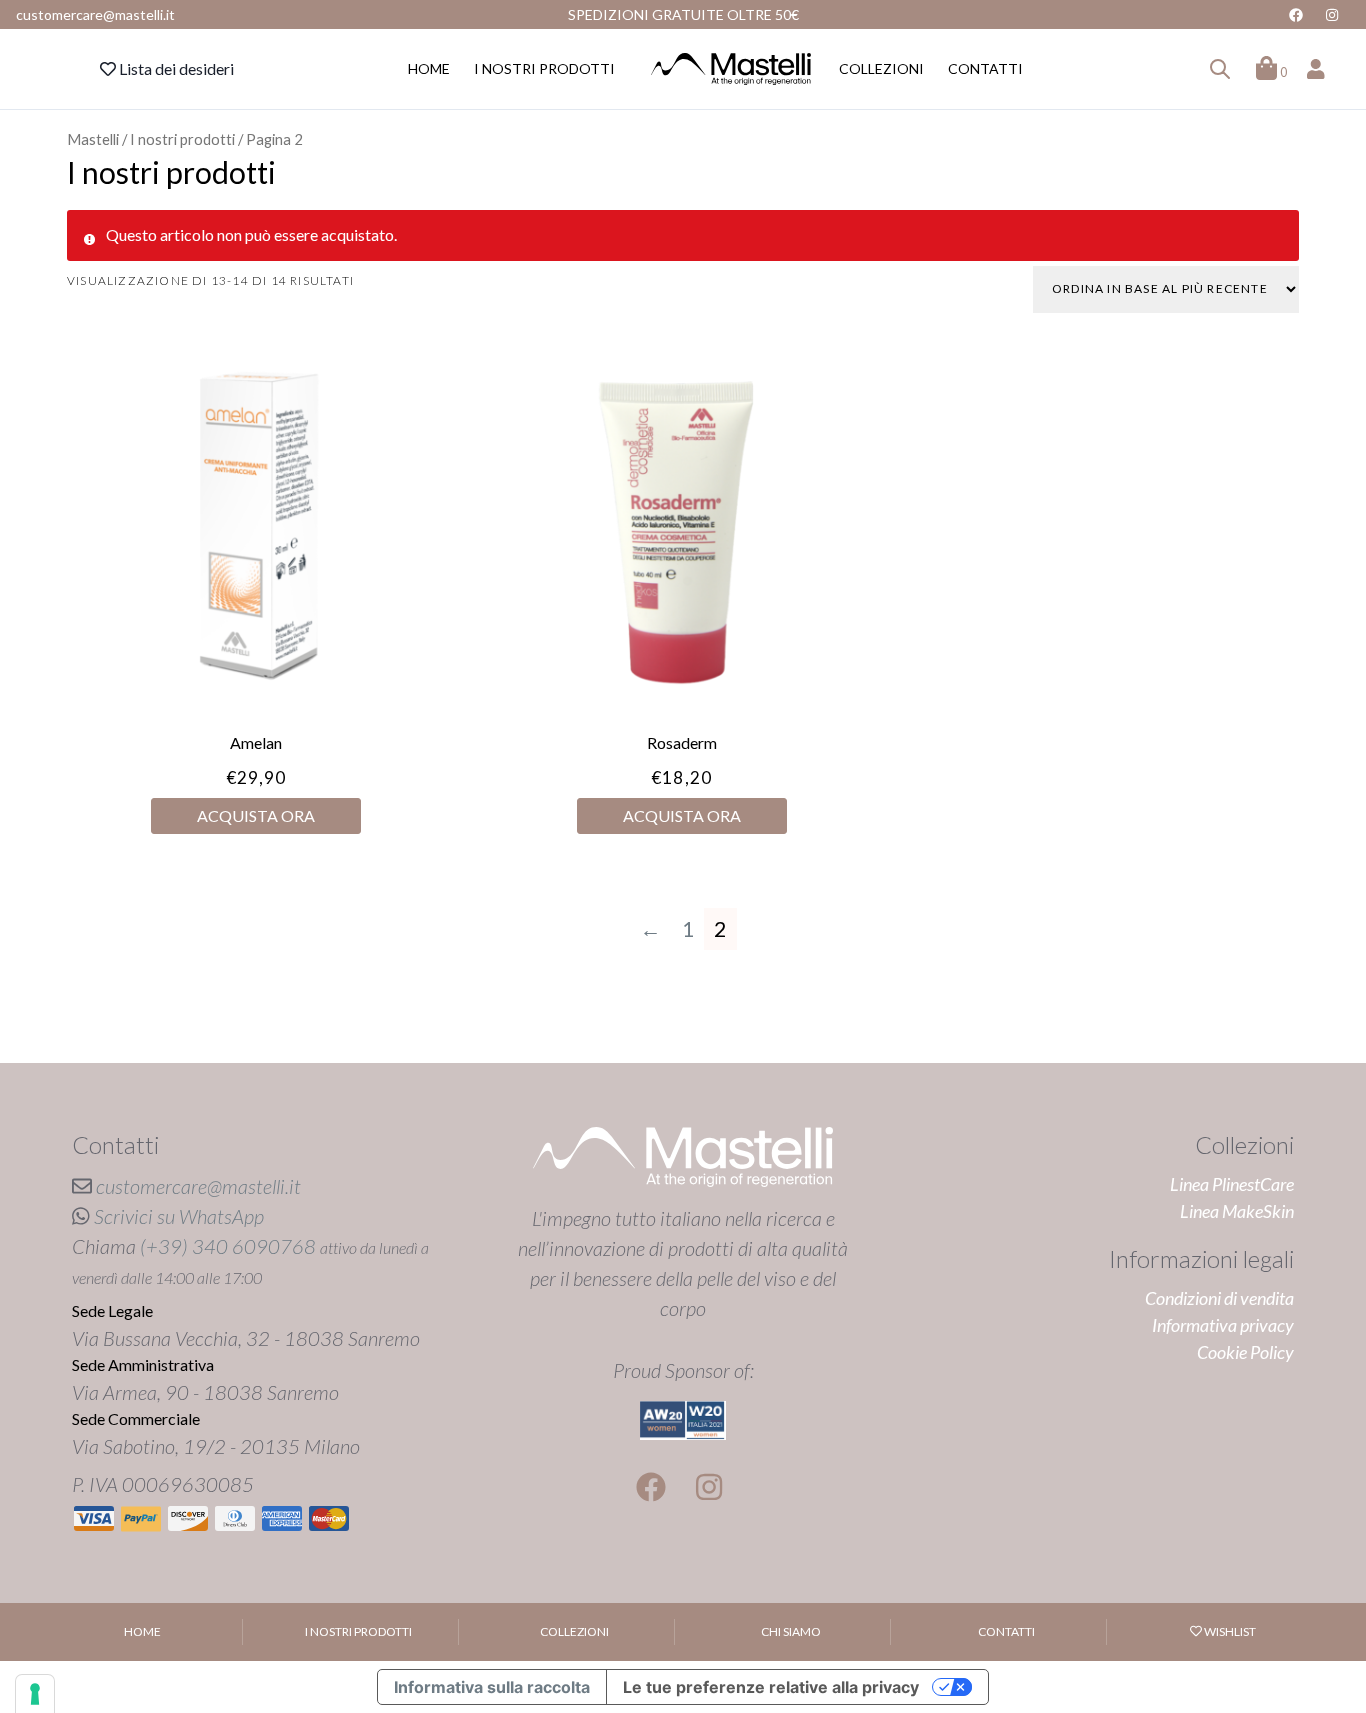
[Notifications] (1220, 69)
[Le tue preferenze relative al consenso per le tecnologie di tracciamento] (35, 1694)
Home (429, 68)
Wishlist (1229, 1631)
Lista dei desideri (175, 68)
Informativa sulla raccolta (492, 1687)
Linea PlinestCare (1232, 1184)
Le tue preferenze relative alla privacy (771, 1687)
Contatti (985, 68)
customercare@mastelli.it (198, 1186)
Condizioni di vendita (1219, 1298)
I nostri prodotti (544, 68)
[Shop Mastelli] (731, 69)
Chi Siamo (791, 1631)
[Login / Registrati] (1316, 69)
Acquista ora (256, 815)
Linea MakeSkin (1237, 1211)
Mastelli (93, 139)
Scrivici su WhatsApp (179, 1216)
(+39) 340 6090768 (228, 1246)
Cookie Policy (1245, 1352)
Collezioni (881, 68)
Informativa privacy (1223, 1325)
